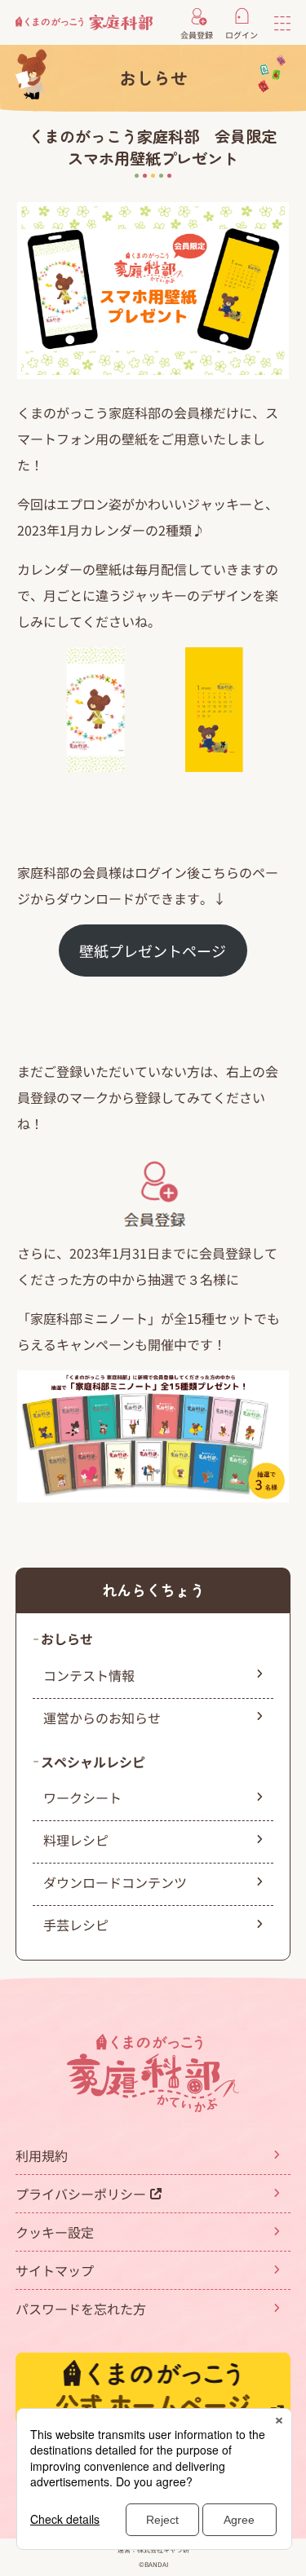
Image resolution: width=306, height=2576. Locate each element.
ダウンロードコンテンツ (115, 1882)
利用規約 (42, 2155)
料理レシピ (76, 1840)
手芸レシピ (76, 1925)
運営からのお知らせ (102, 1718)
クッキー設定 (55, 2232)
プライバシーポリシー (81, 2194)
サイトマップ (55, 2270)
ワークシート (82, 1797)
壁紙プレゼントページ (153, 951)
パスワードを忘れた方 (81, 2309)
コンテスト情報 (89, 1675)
